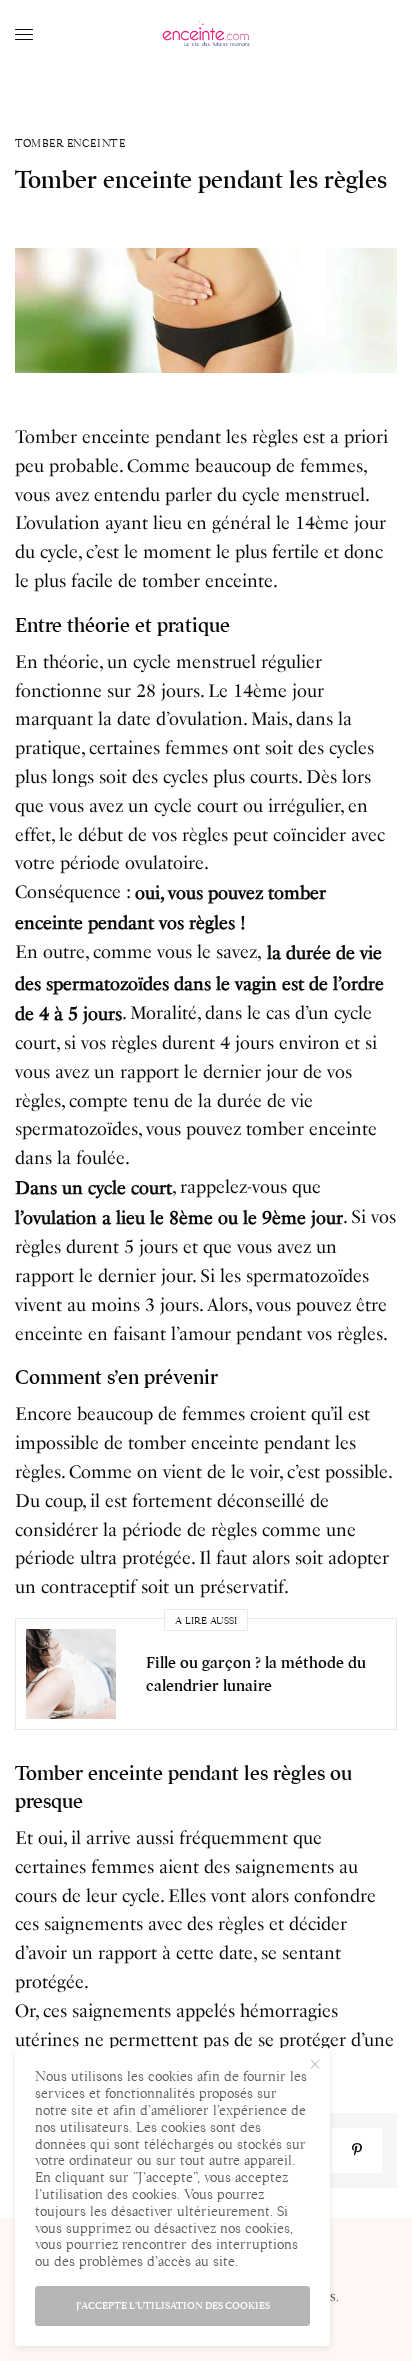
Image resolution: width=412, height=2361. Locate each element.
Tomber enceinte (70, 143)
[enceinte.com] (205, 35)
